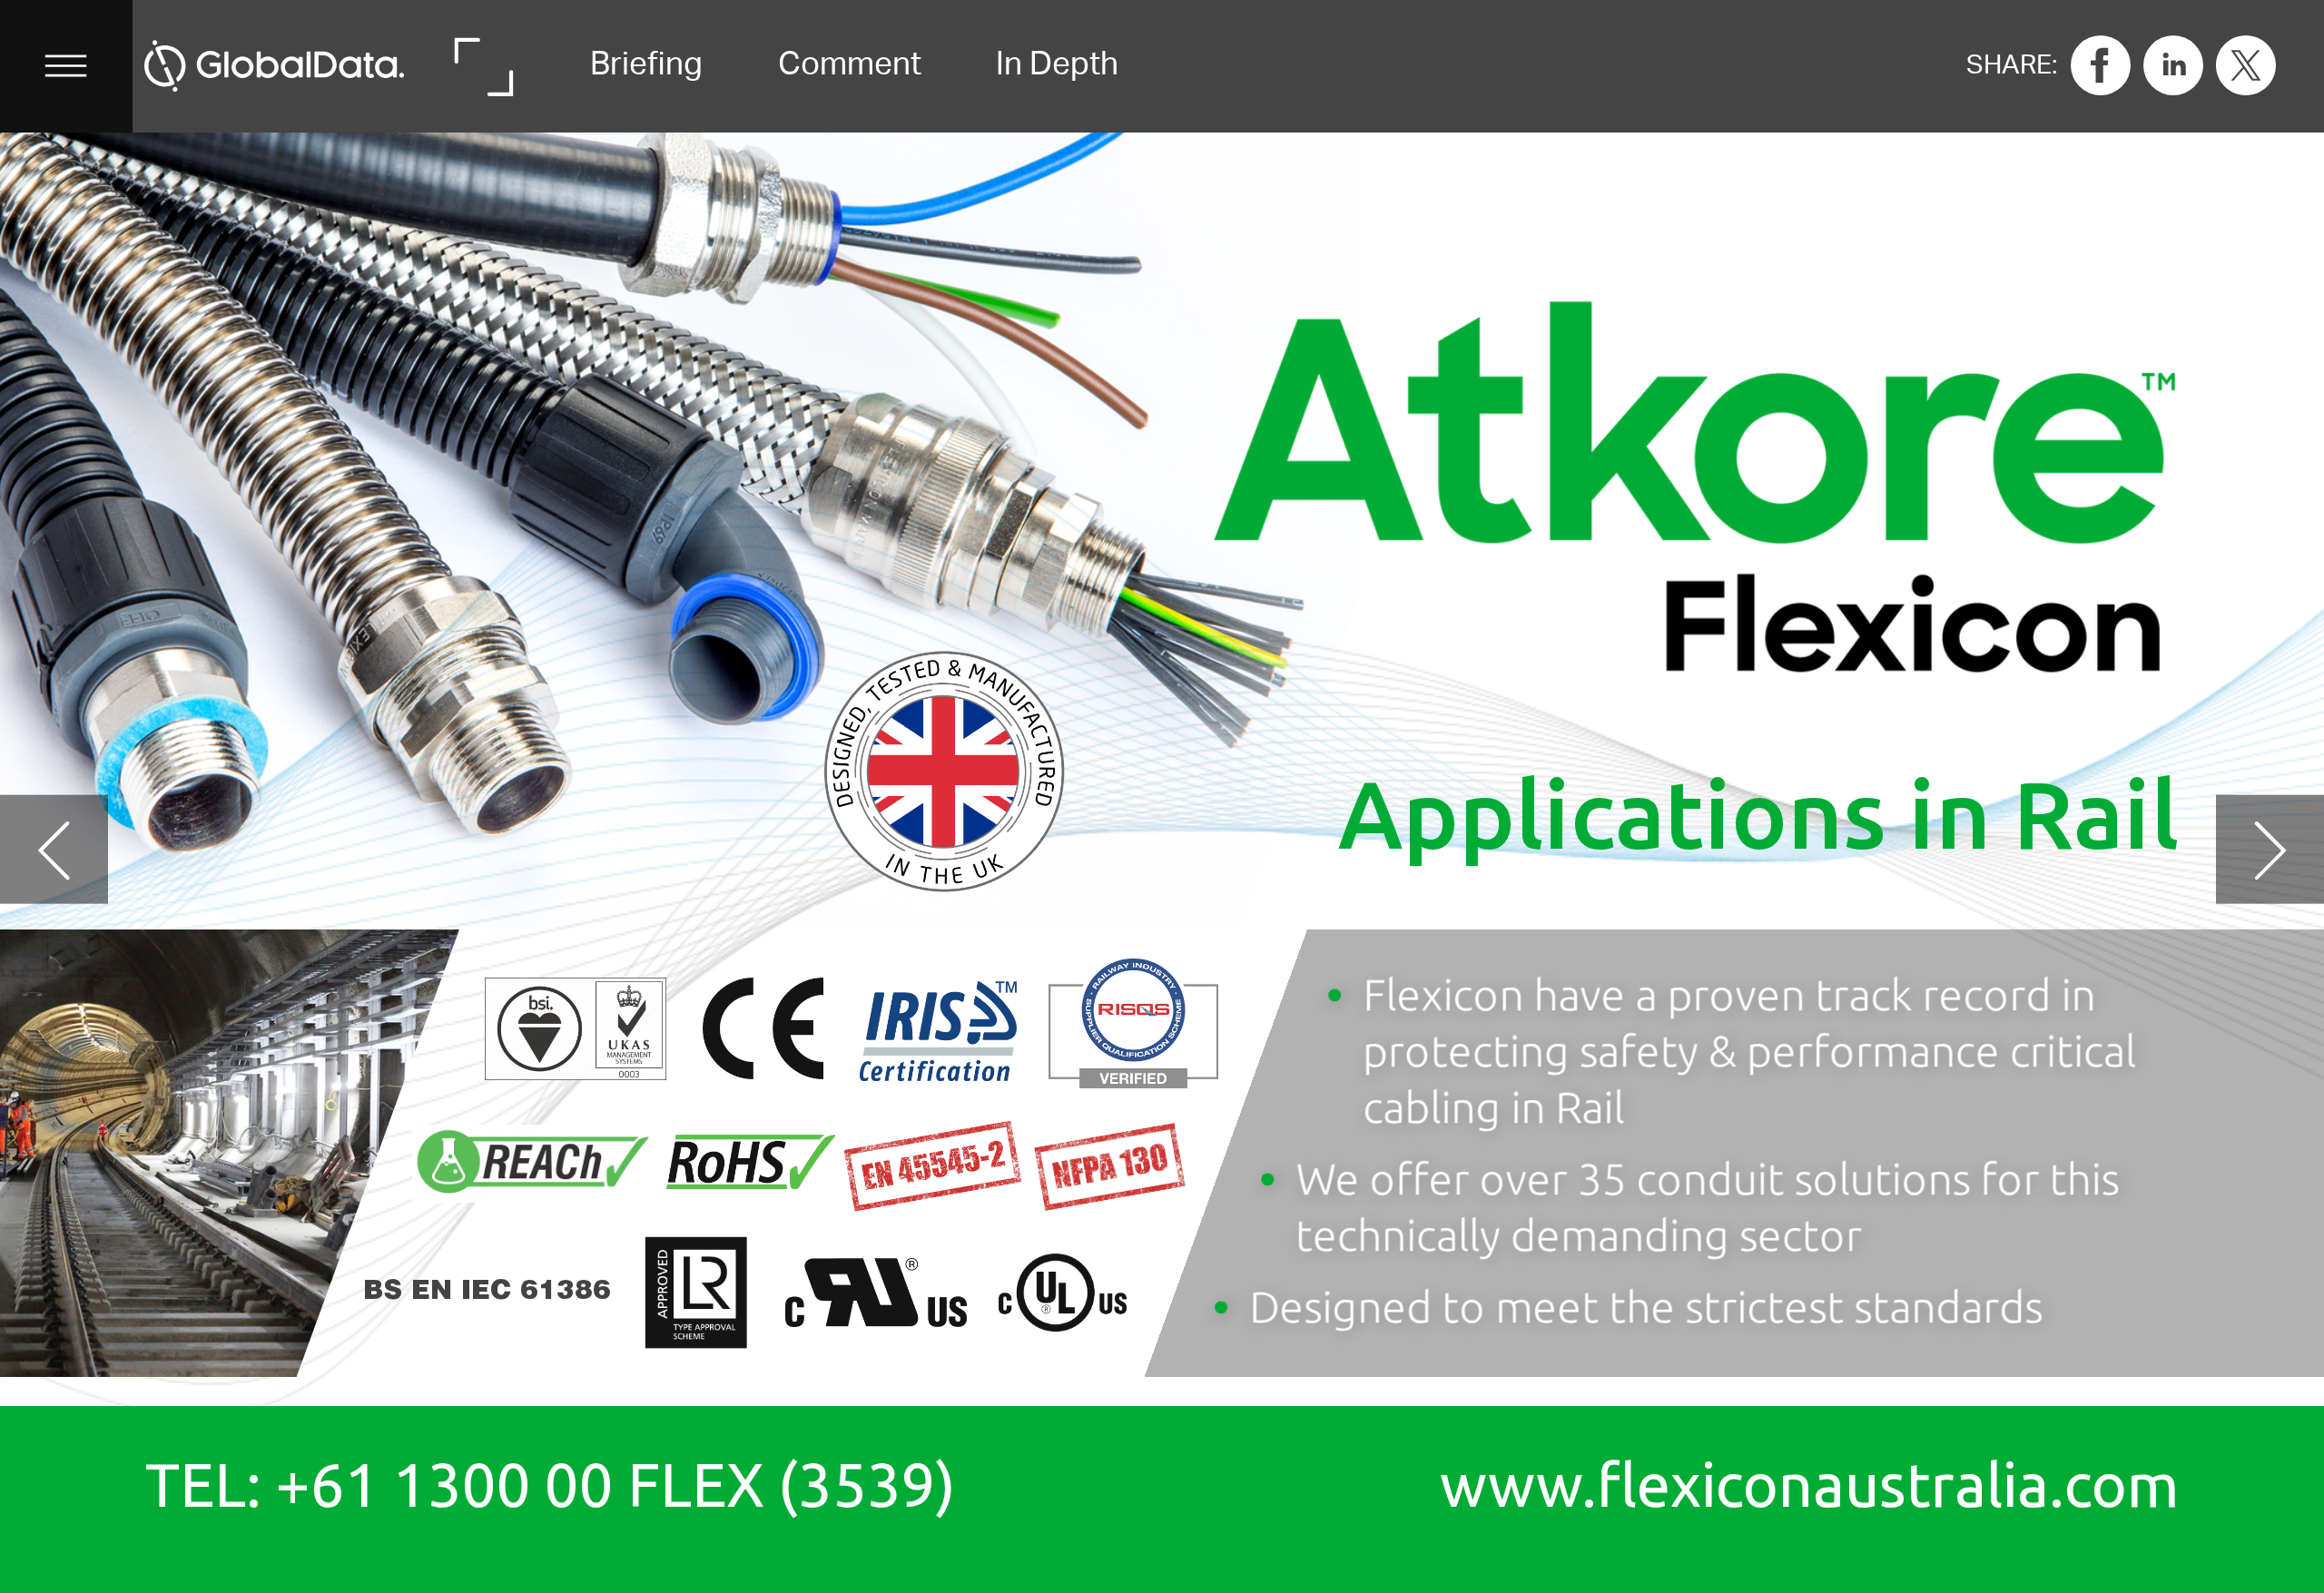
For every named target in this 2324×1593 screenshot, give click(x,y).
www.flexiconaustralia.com (1809, 1485)
